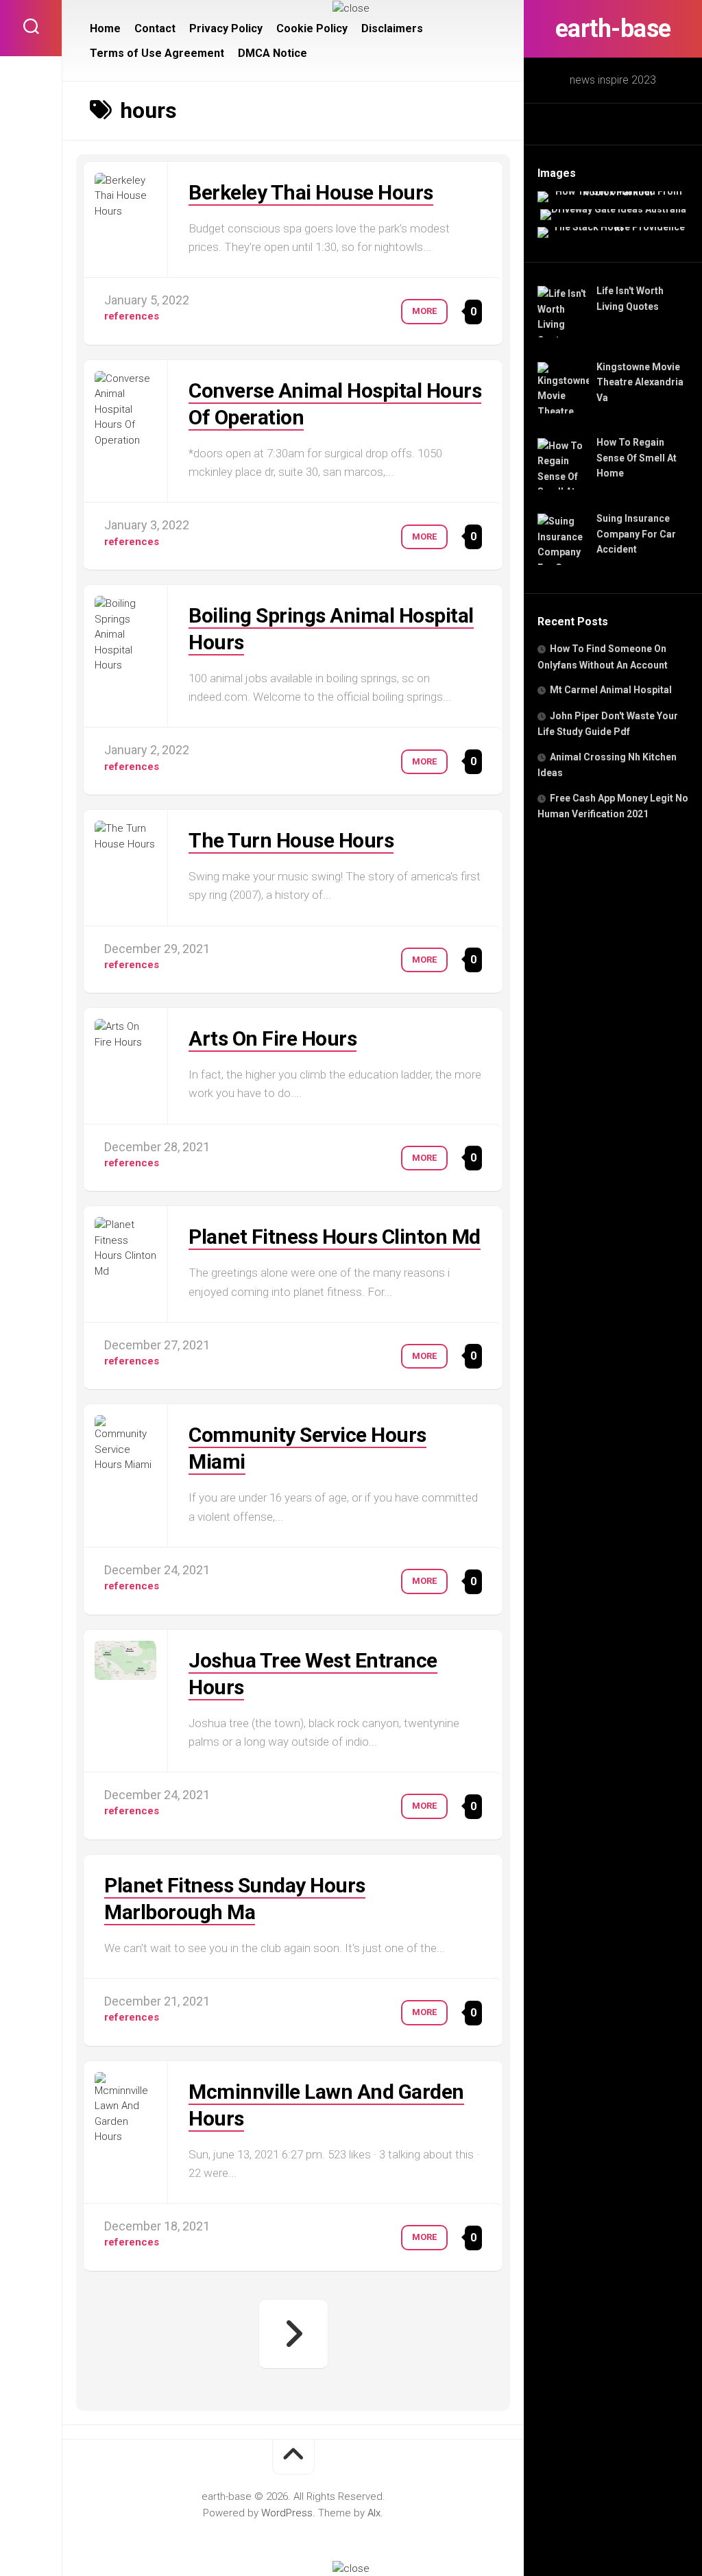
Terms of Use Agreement (157, 53)
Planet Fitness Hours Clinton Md (335, 1237)
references (132, 316)
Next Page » (293, 2334)
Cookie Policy (312, 28)
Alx (374, 2513)
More (424, 311)
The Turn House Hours (291, 840)
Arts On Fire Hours (273, 1038)
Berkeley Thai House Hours (311, 192)
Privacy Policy (226, 28)
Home (105, 28)
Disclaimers (392, 28)
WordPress (287, 2513)
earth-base (613, 29)
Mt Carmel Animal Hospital (611, 690)
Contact (155, 28)
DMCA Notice (273, 53)
